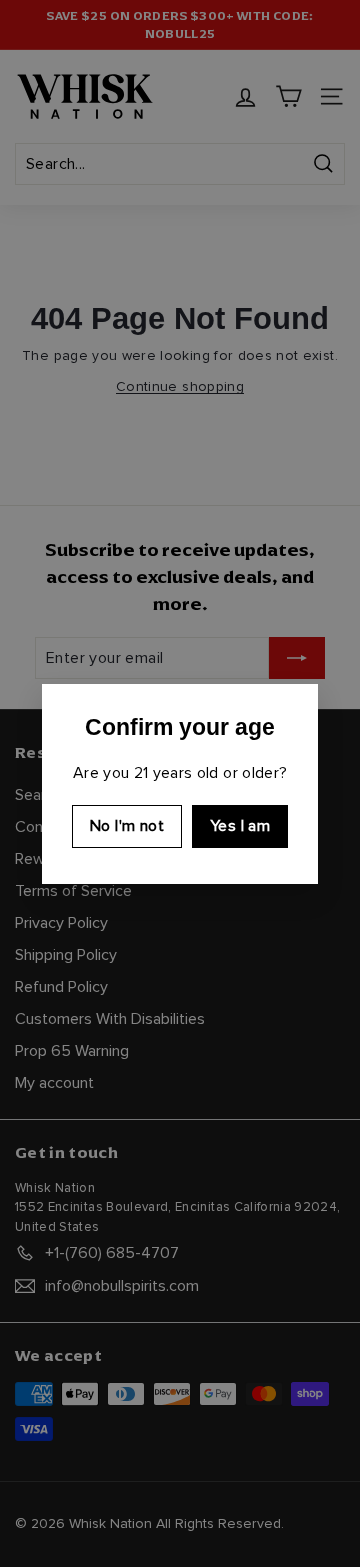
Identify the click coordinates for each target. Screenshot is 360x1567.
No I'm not (127, 826)
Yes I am (240, 826)
